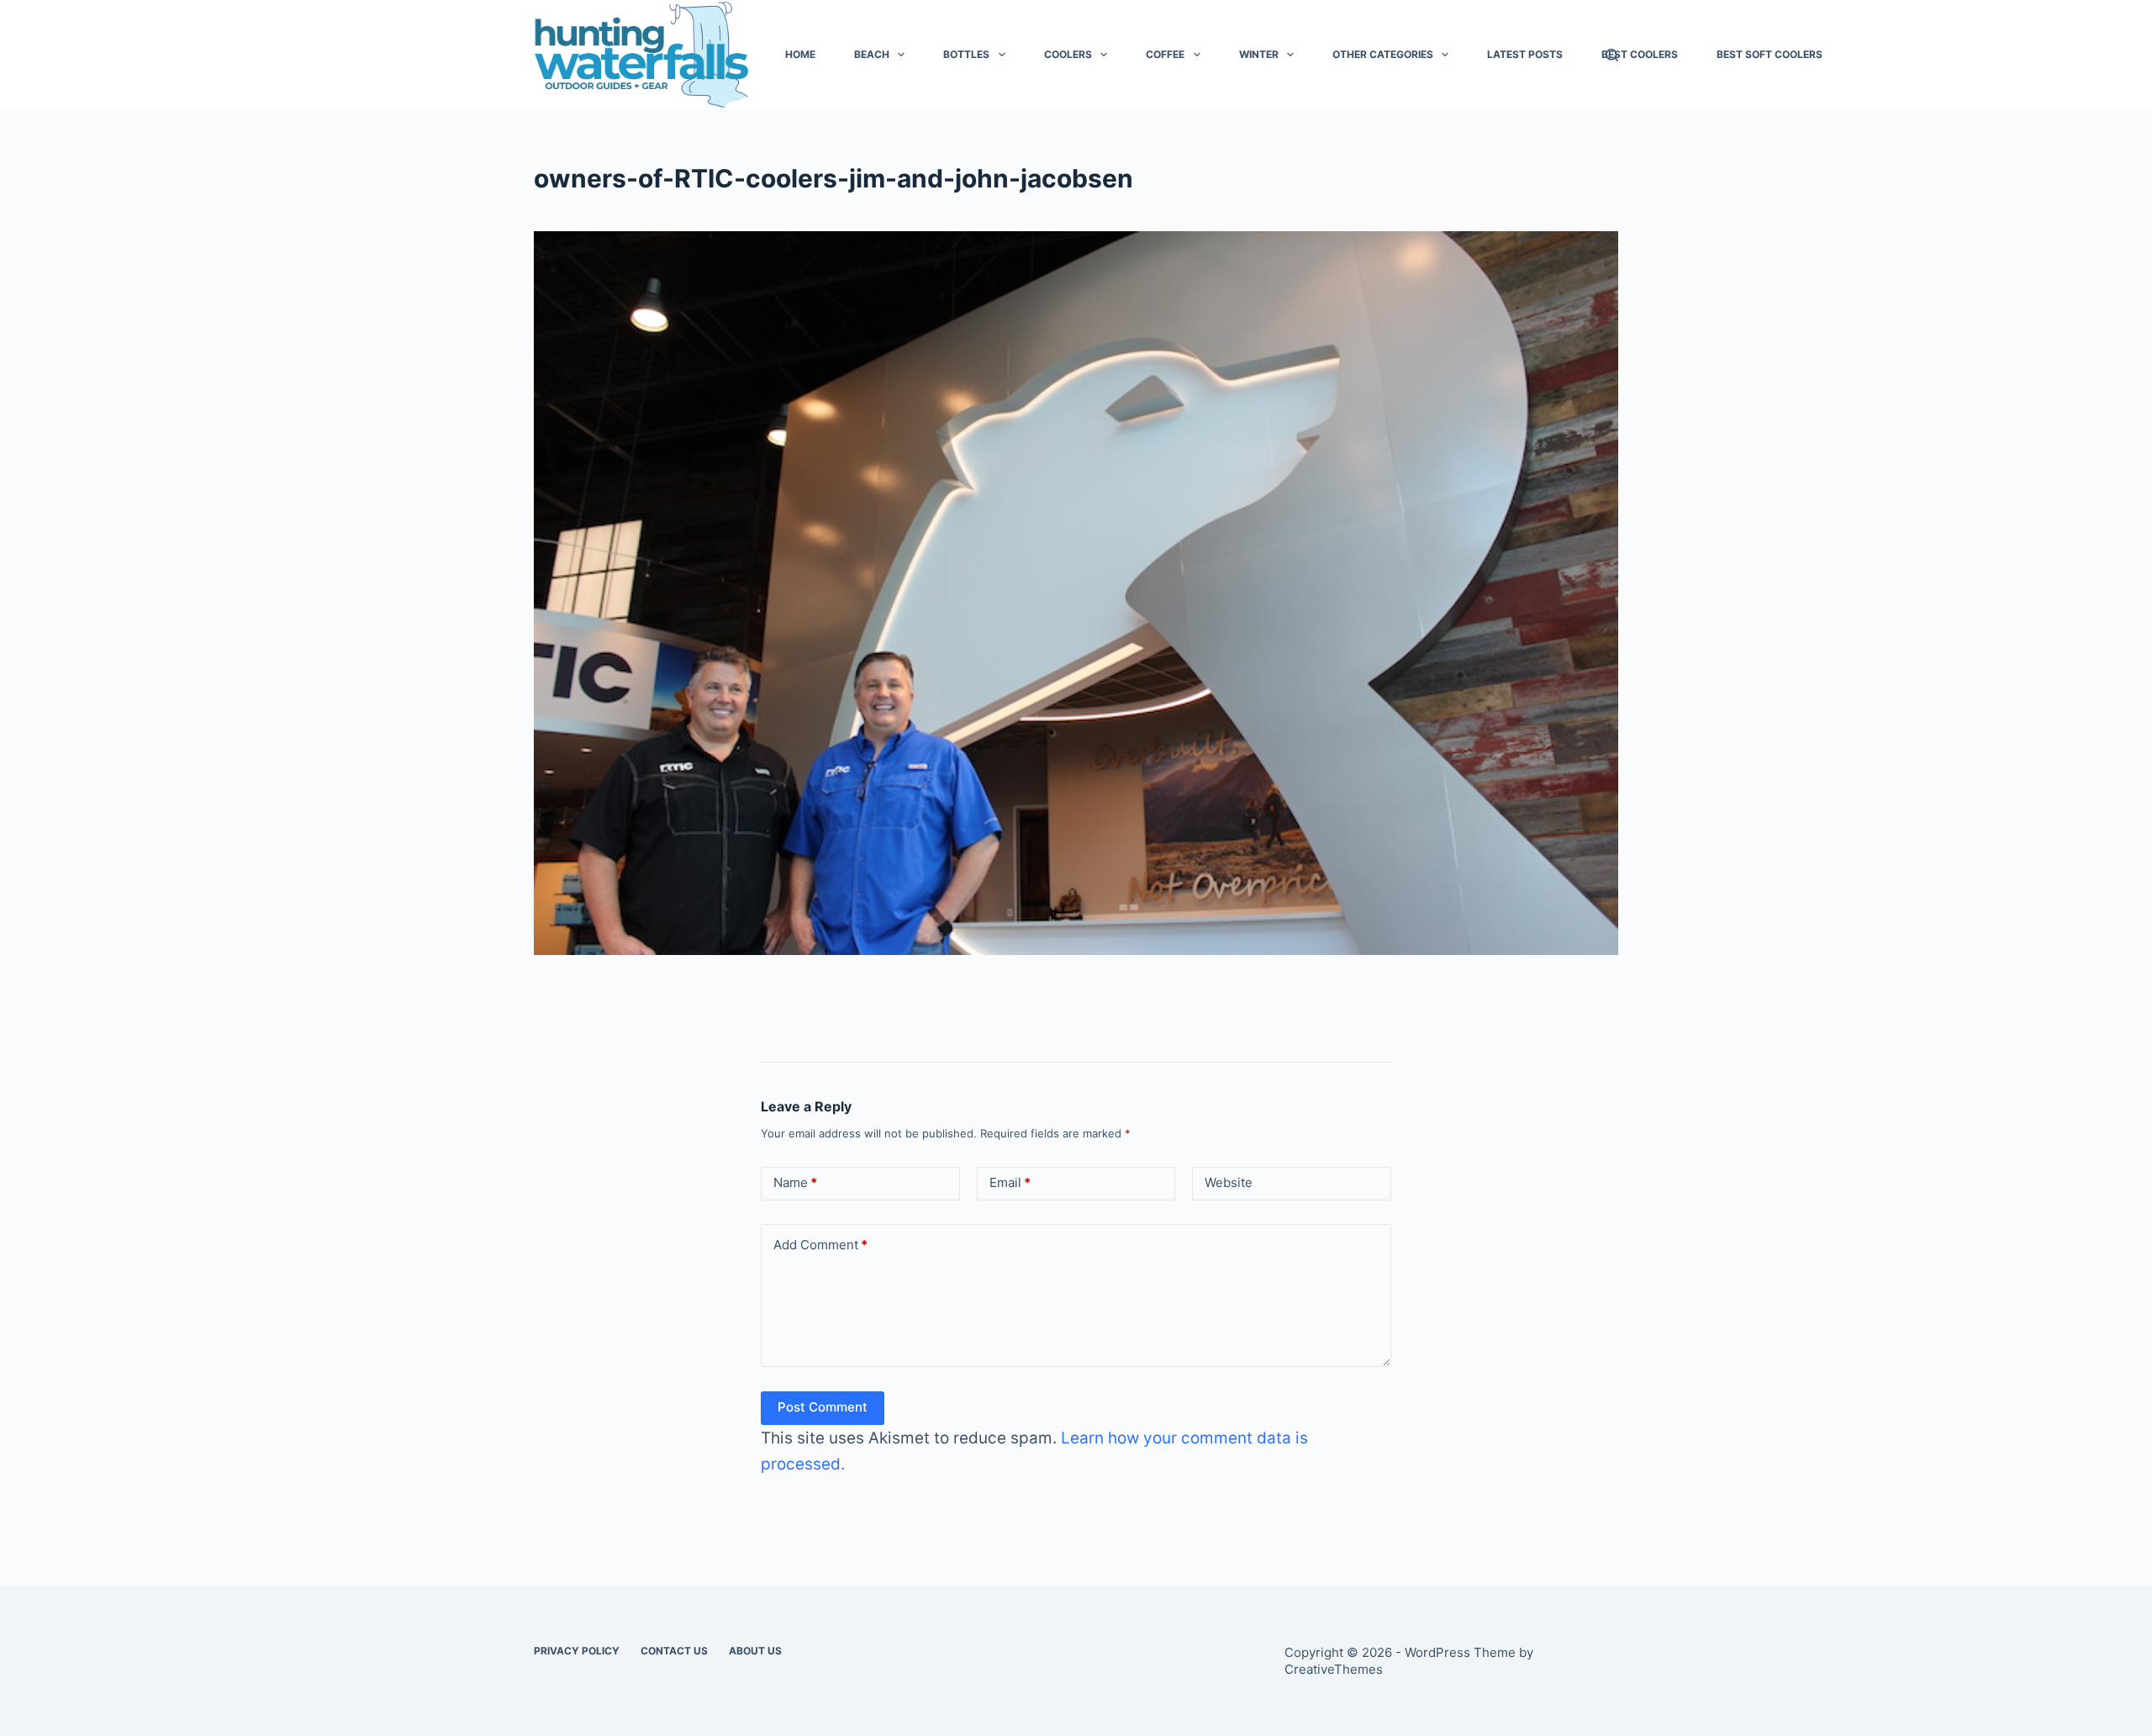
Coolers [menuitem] (1068, 54)
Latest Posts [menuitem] (1525, 54)
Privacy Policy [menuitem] (577, 1651)
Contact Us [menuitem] (674, 1651)
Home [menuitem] (800, 54)
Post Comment (823, 1407)
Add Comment (820, 1245)
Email (1010, 1182)
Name (795, 1182)
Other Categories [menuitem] (1383, 54)
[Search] (1612, 55)
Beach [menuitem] (872, 54)
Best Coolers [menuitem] (1640, 54)
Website (1229, 1182)
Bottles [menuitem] (966, 54)
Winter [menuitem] (1259, 54)
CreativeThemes (1334, 1669)
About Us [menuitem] (755, 1651)
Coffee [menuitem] (1165, 54)
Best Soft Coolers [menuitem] (1770, 54)
